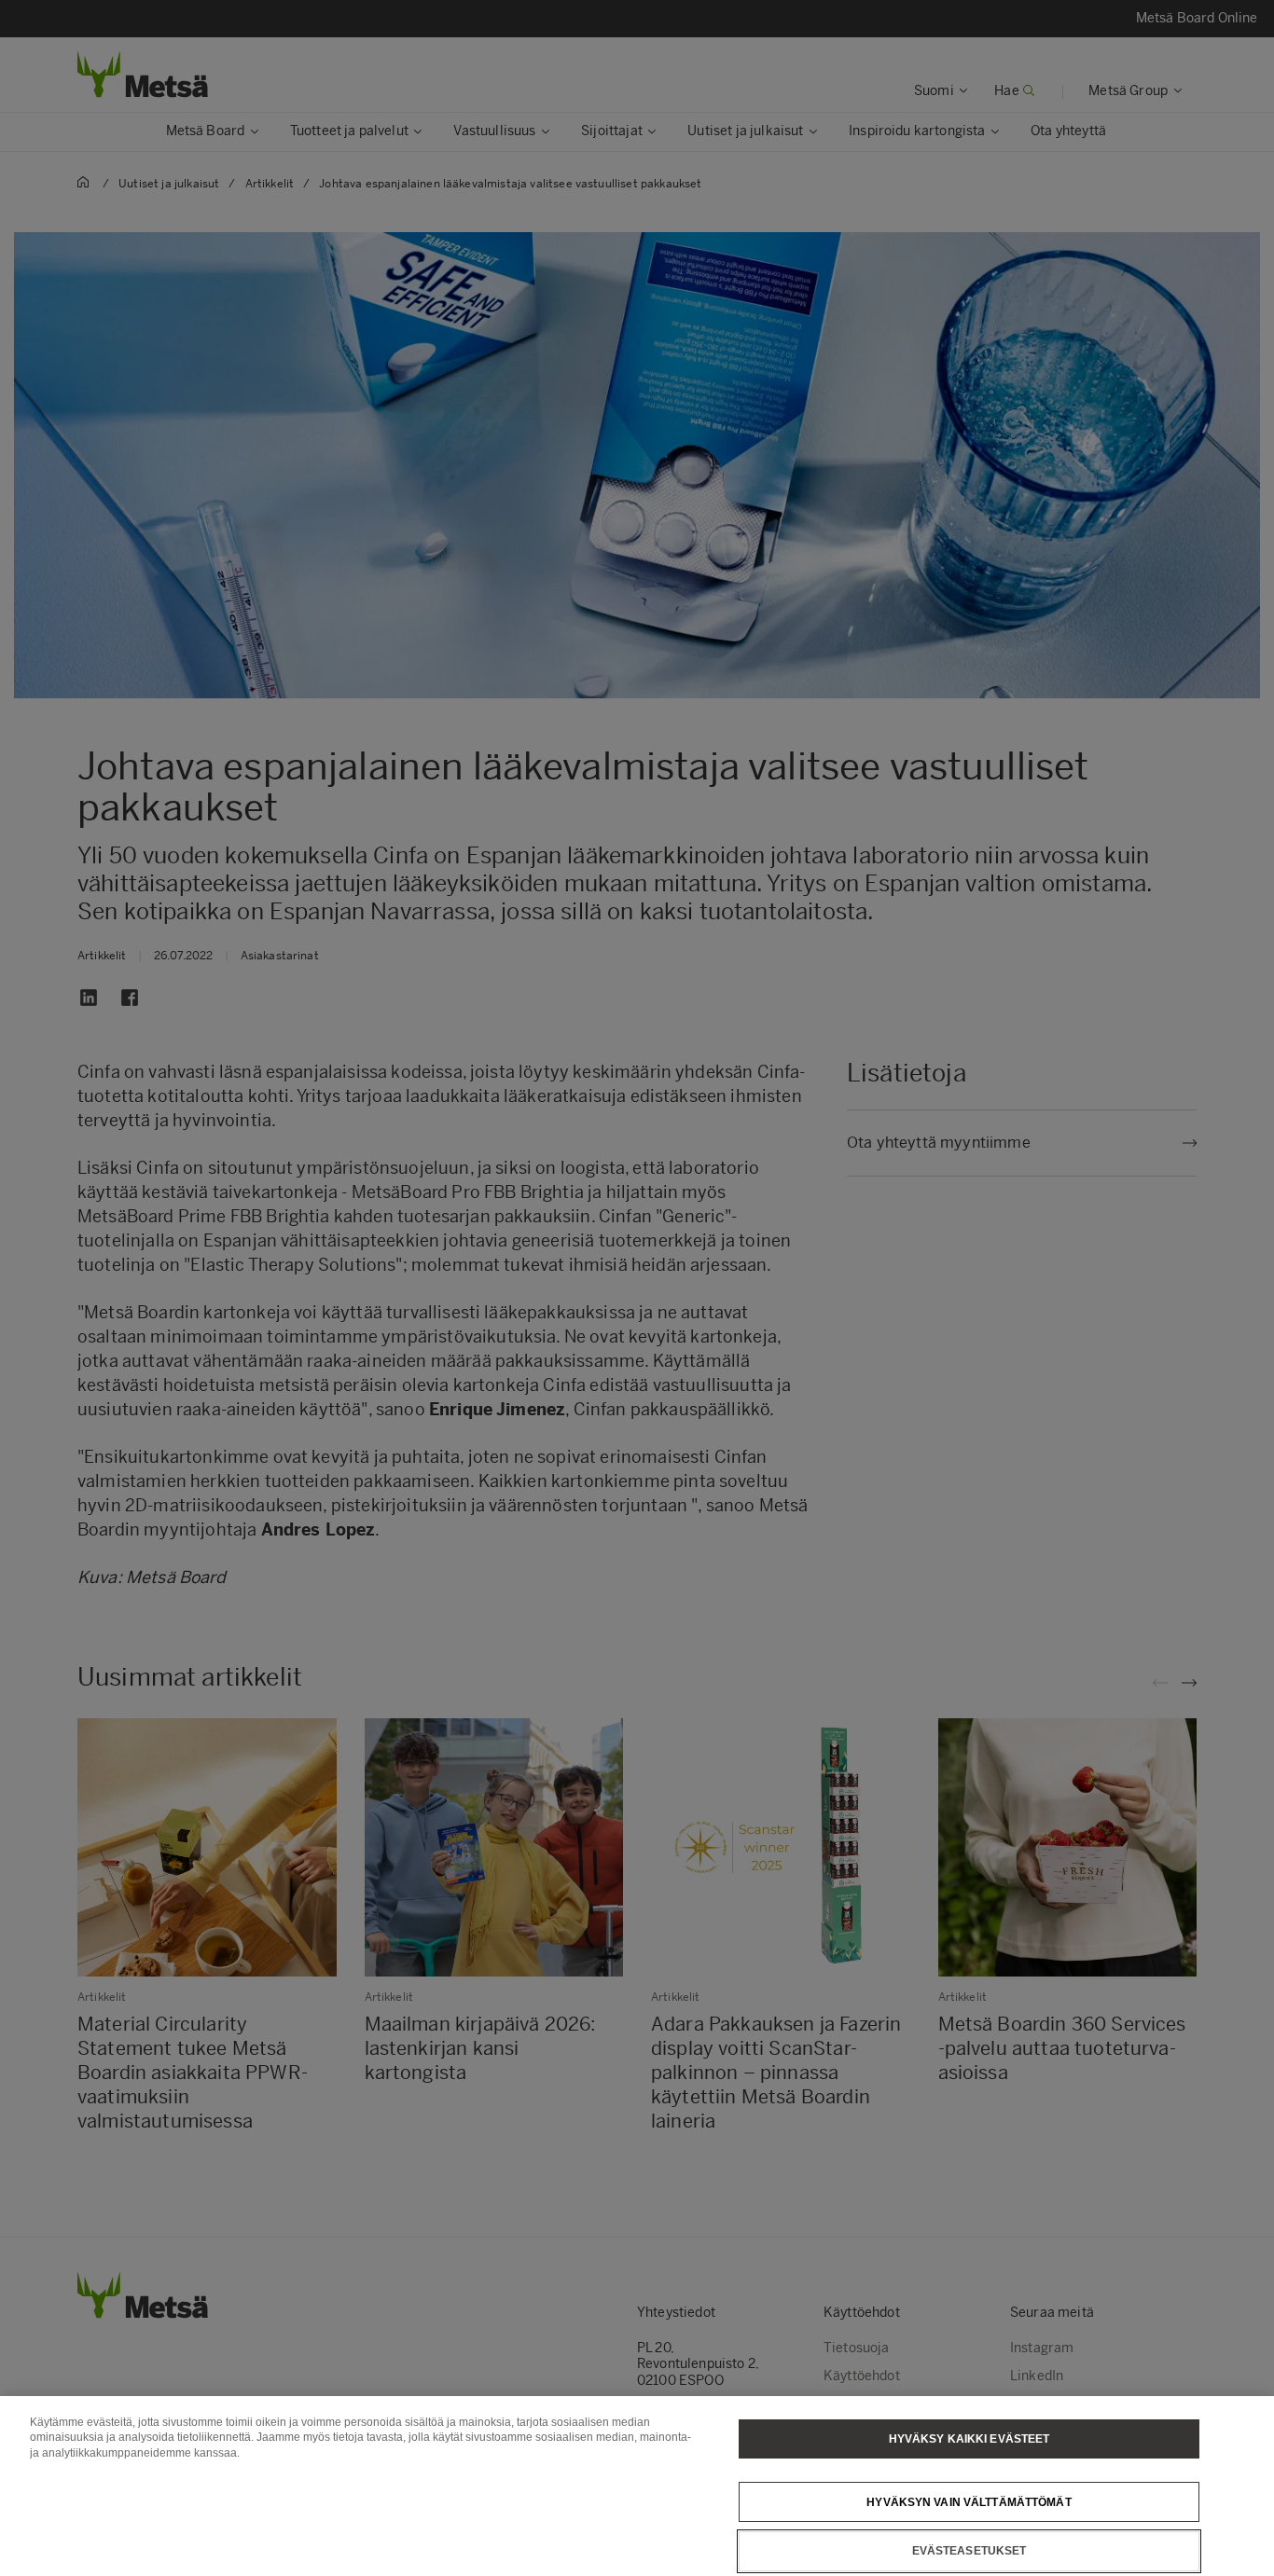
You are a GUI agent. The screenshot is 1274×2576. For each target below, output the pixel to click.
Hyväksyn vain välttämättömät (969, 2501)
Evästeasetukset (969, 2551)
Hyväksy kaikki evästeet (969, 2439)
